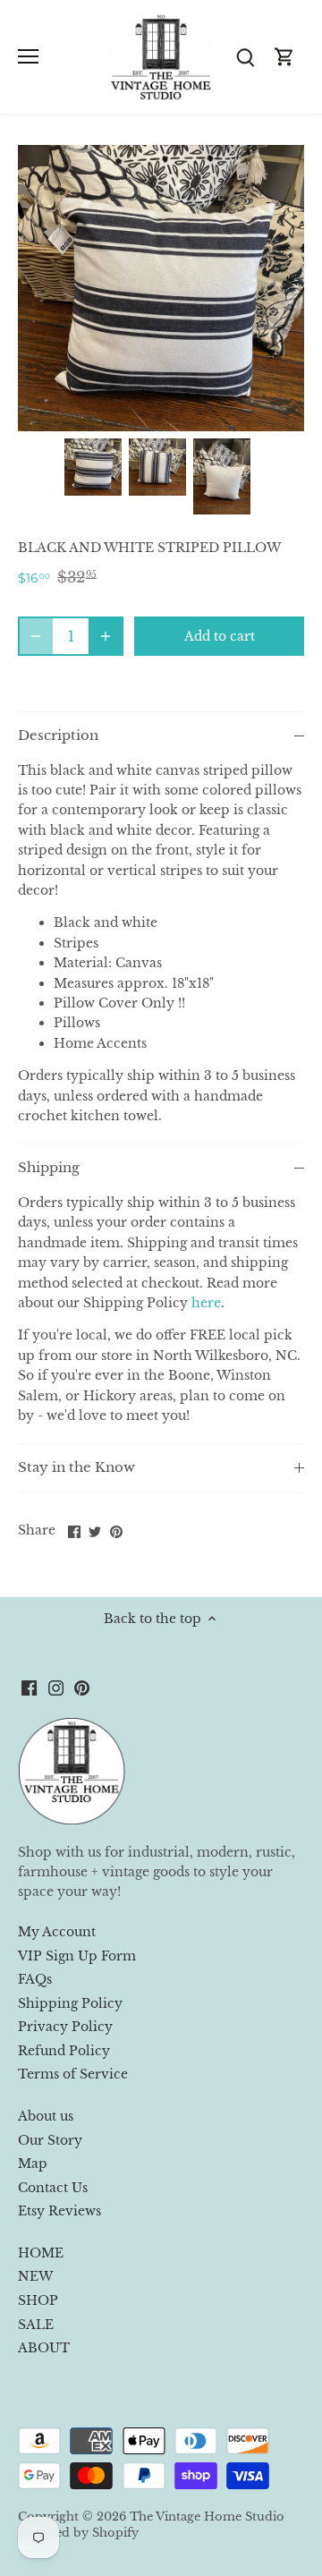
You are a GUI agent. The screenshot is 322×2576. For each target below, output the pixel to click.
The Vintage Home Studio (207, 2516)
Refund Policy (64, 2051)
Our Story (50, 2140)
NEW (35, 2276)
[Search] (245, 57)
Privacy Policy (65, 2027)
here (206, 1303)
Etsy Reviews (59, 2211)
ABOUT (44, 2348)
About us (46, 2116)
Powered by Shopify (78, 2533)
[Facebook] (29, 1688)
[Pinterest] (82, 1688)
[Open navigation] (28, 56)
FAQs (35, 1979)
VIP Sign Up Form (77, 1956)
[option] (93, 467)
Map (33, 2164)
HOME (41, 2253)
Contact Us (53, 2188)
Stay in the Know (76, 1467)
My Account (57, 1932)
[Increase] (106, 636)
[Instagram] (56, 1688)
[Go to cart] (284, 57)
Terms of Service (73, 2074)
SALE (36, 2325)
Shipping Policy (70, 2003)
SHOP (38, 2300)
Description (58, 735)
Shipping (49, 1168)
